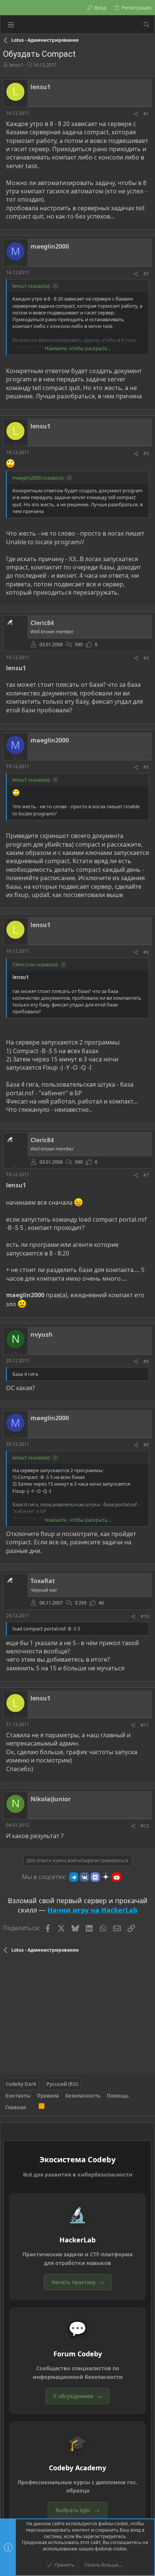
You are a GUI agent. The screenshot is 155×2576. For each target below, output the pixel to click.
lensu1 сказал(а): (31, 286)
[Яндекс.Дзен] (106, 1877)
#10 (145, 1616)
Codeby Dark (21, 2084)
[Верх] (32, 2107)
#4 (146, 658)
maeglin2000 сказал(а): (38, 478)
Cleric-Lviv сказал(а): (35, 964)
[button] (11, 24)
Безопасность (83, 2096)
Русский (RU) (62, 2084)
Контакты (18, 2096)
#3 (146, 453)
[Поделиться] (136, 114)
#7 (146, 1175)
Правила (48, 2096)
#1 (146, 114)
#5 (146, 767)
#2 (146, 274)
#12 (145, 1826)
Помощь (118, 2096)
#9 (146, 1445)
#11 (145, 1725)
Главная (16, 2107)
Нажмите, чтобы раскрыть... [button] (78, 348)
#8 (146, 1361)
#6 (146, 952)
